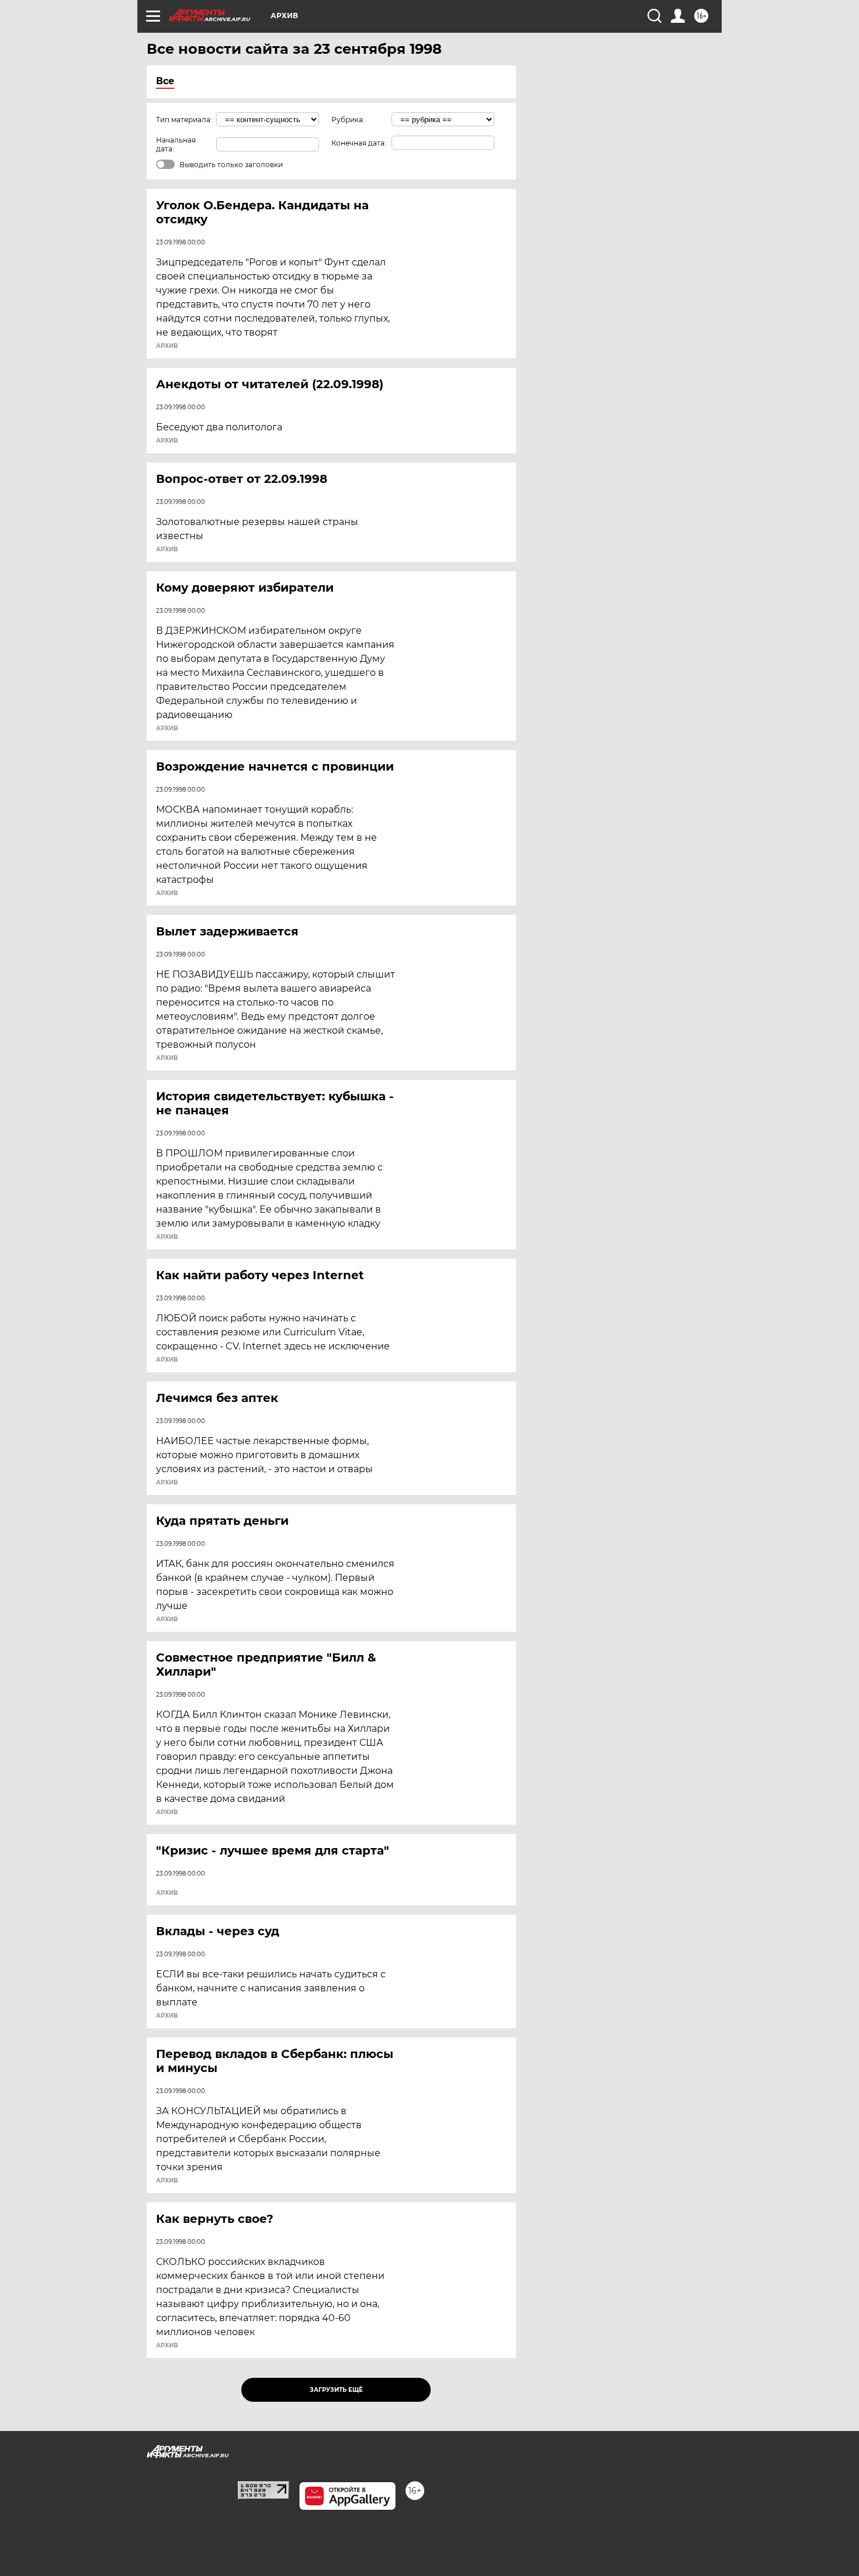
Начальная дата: (176, 144)
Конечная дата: (359, 143)
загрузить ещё (336, 2390)
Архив (167, 346)
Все (165, 81)
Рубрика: (348, 120)
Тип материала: (184, 120)
